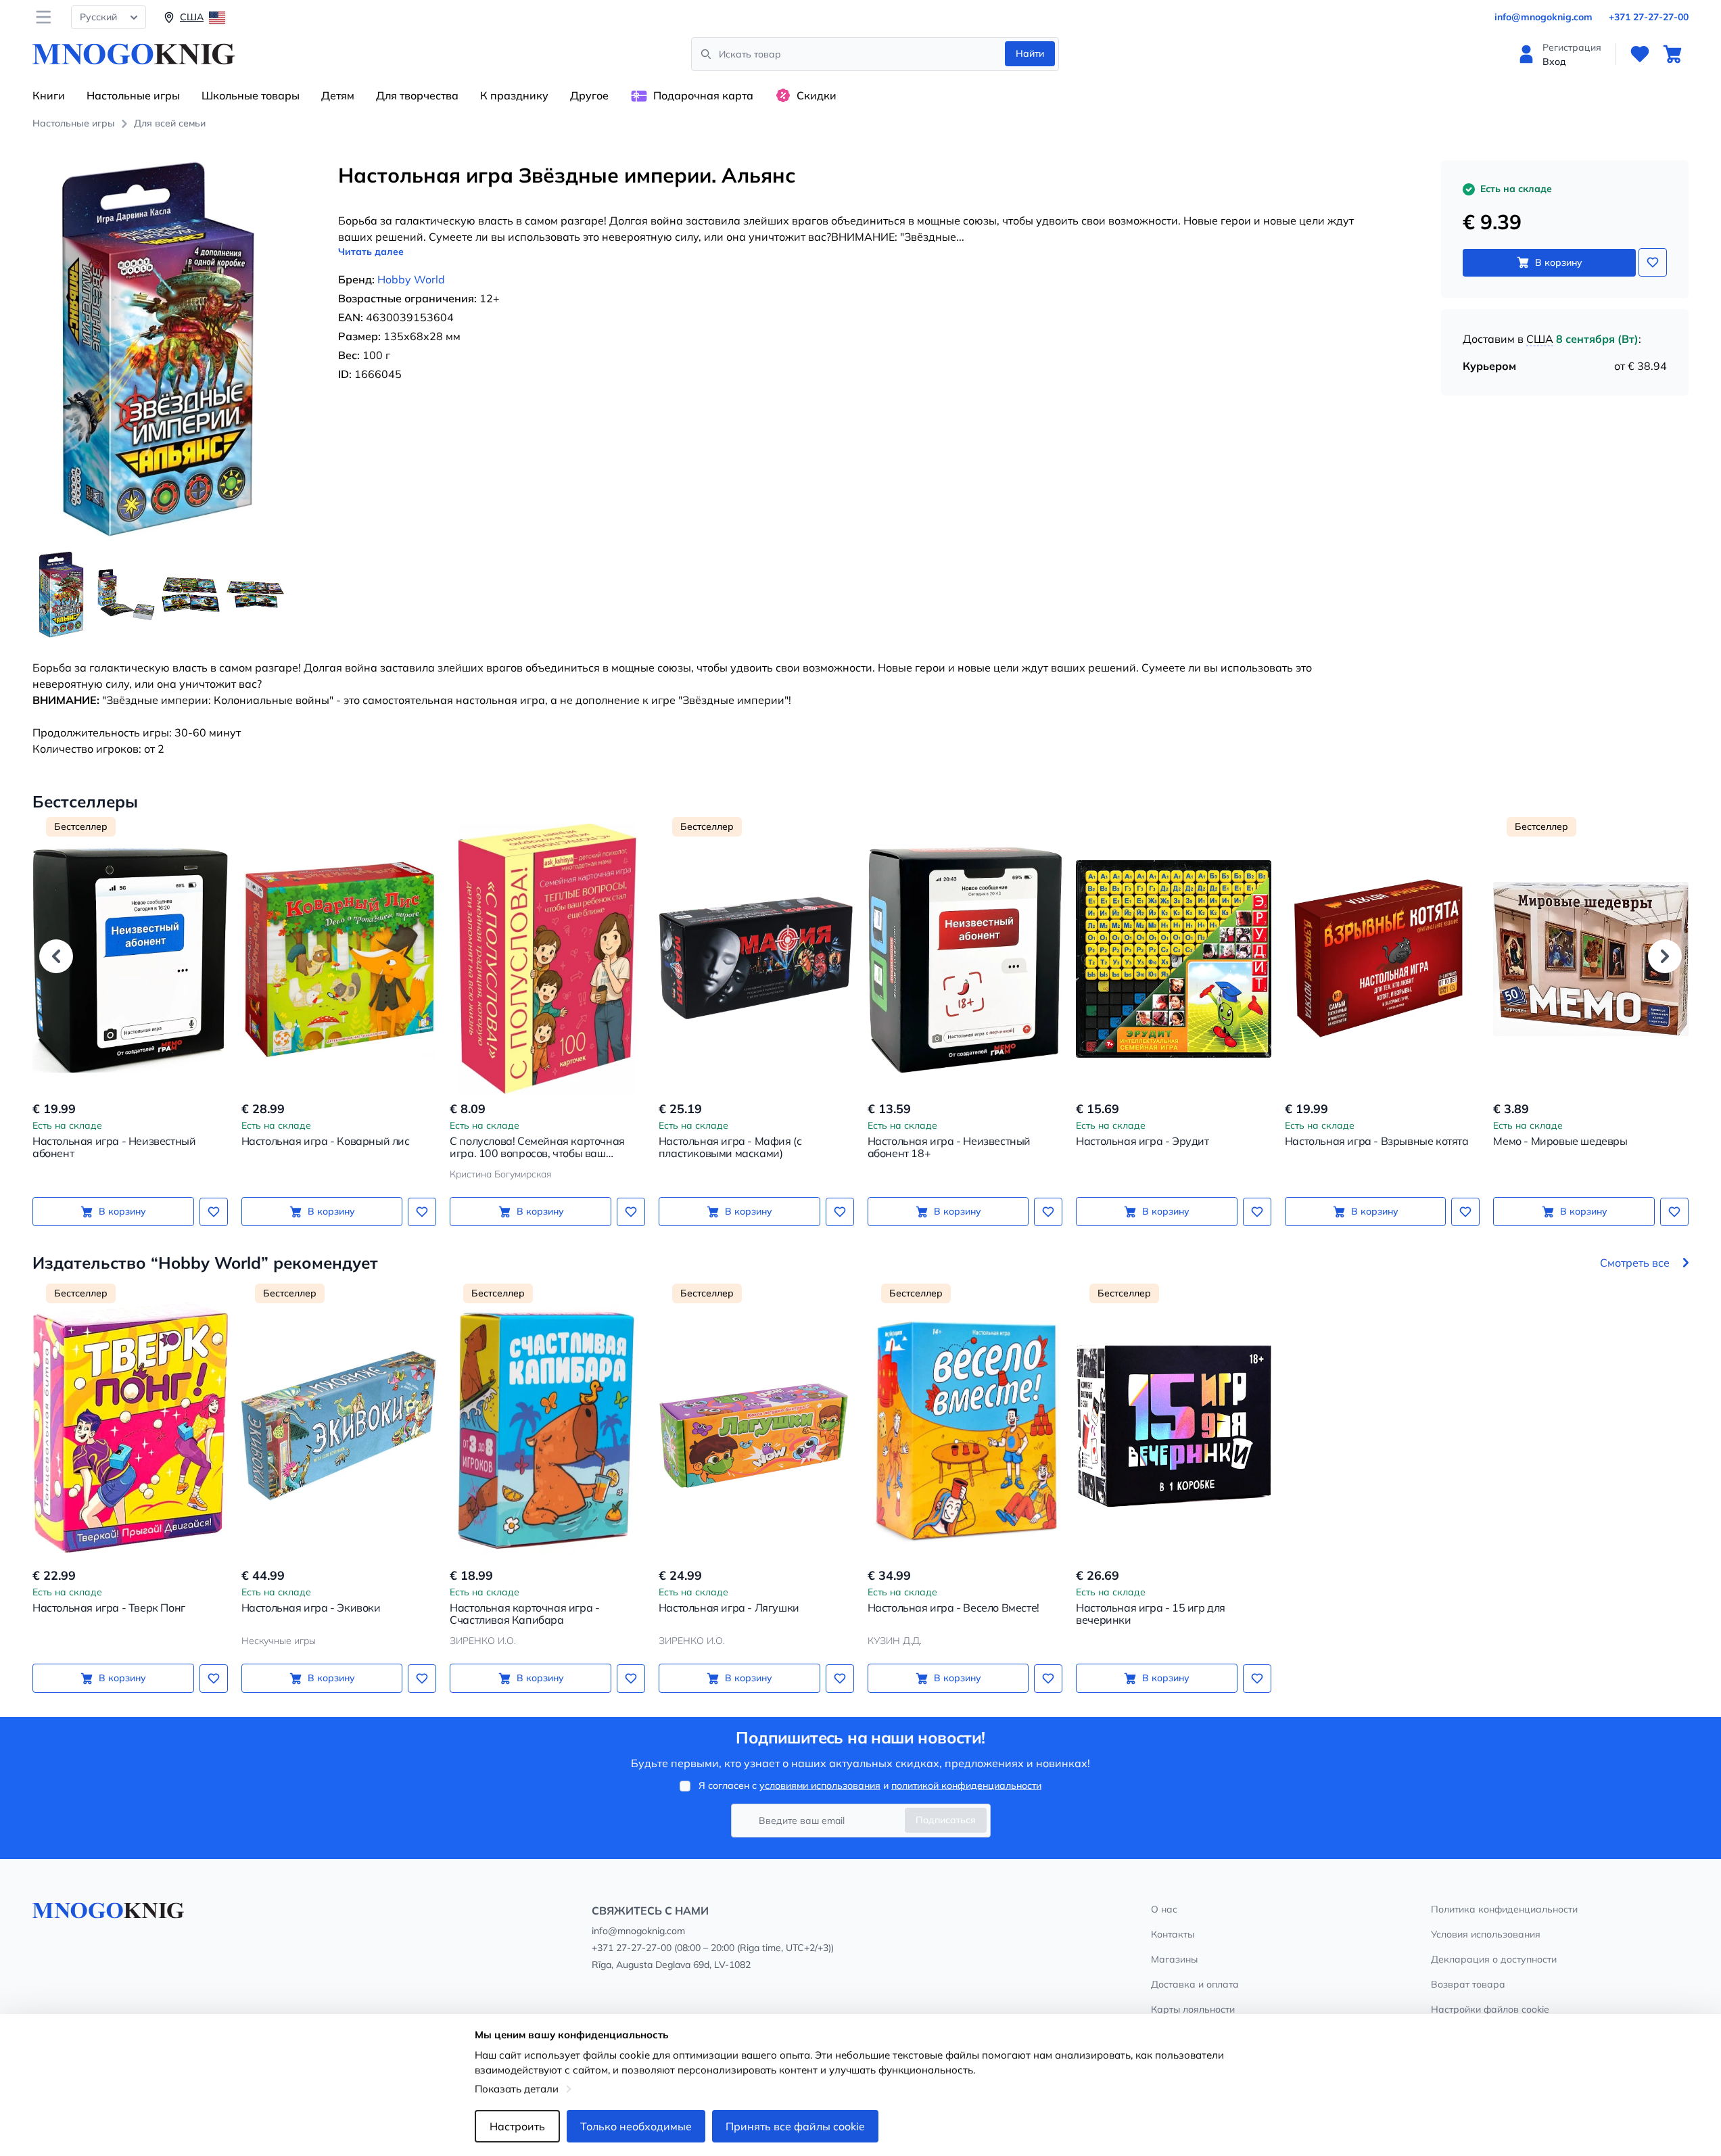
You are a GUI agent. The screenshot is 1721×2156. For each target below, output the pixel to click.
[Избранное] (1640, 54)
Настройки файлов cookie (1490, 2009)
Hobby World (411, 279)
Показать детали (517, 2089)
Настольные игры (133, 95)
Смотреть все (1635, 1263)
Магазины (1174, 1959)
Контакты (1173, 1934)
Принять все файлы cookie (795, 2126)
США (1540, 339)
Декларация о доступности (1494, 1959)
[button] (56, 956)
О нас (1164, 1909)
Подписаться (946, 1820)
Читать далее (371, 252)
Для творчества (417, 95)
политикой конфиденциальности (966, 1785)
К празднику (514, 95)
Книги (49, 95)
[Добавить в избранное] (1653, 262)
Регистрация (1572, 47)
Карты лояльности (1193, 2009)
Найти (1030, 53)
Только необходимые (636, 2126)
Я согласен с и (870, 1785)
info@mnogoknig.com (1543, 17)
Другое (589, 95)
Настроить (517, 2126)
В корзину (1559, 262)
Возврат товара (1468, 1984)
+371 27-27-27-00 (1649, 17)
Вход (1554, 62)
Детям (338, 95)
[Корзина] (1672, 54)
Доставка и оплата (1195, 1984)
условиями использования (820, 1785)
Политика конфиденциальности (1504, 1909)
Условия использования (1486, 1934)
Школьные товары (251, 95)
